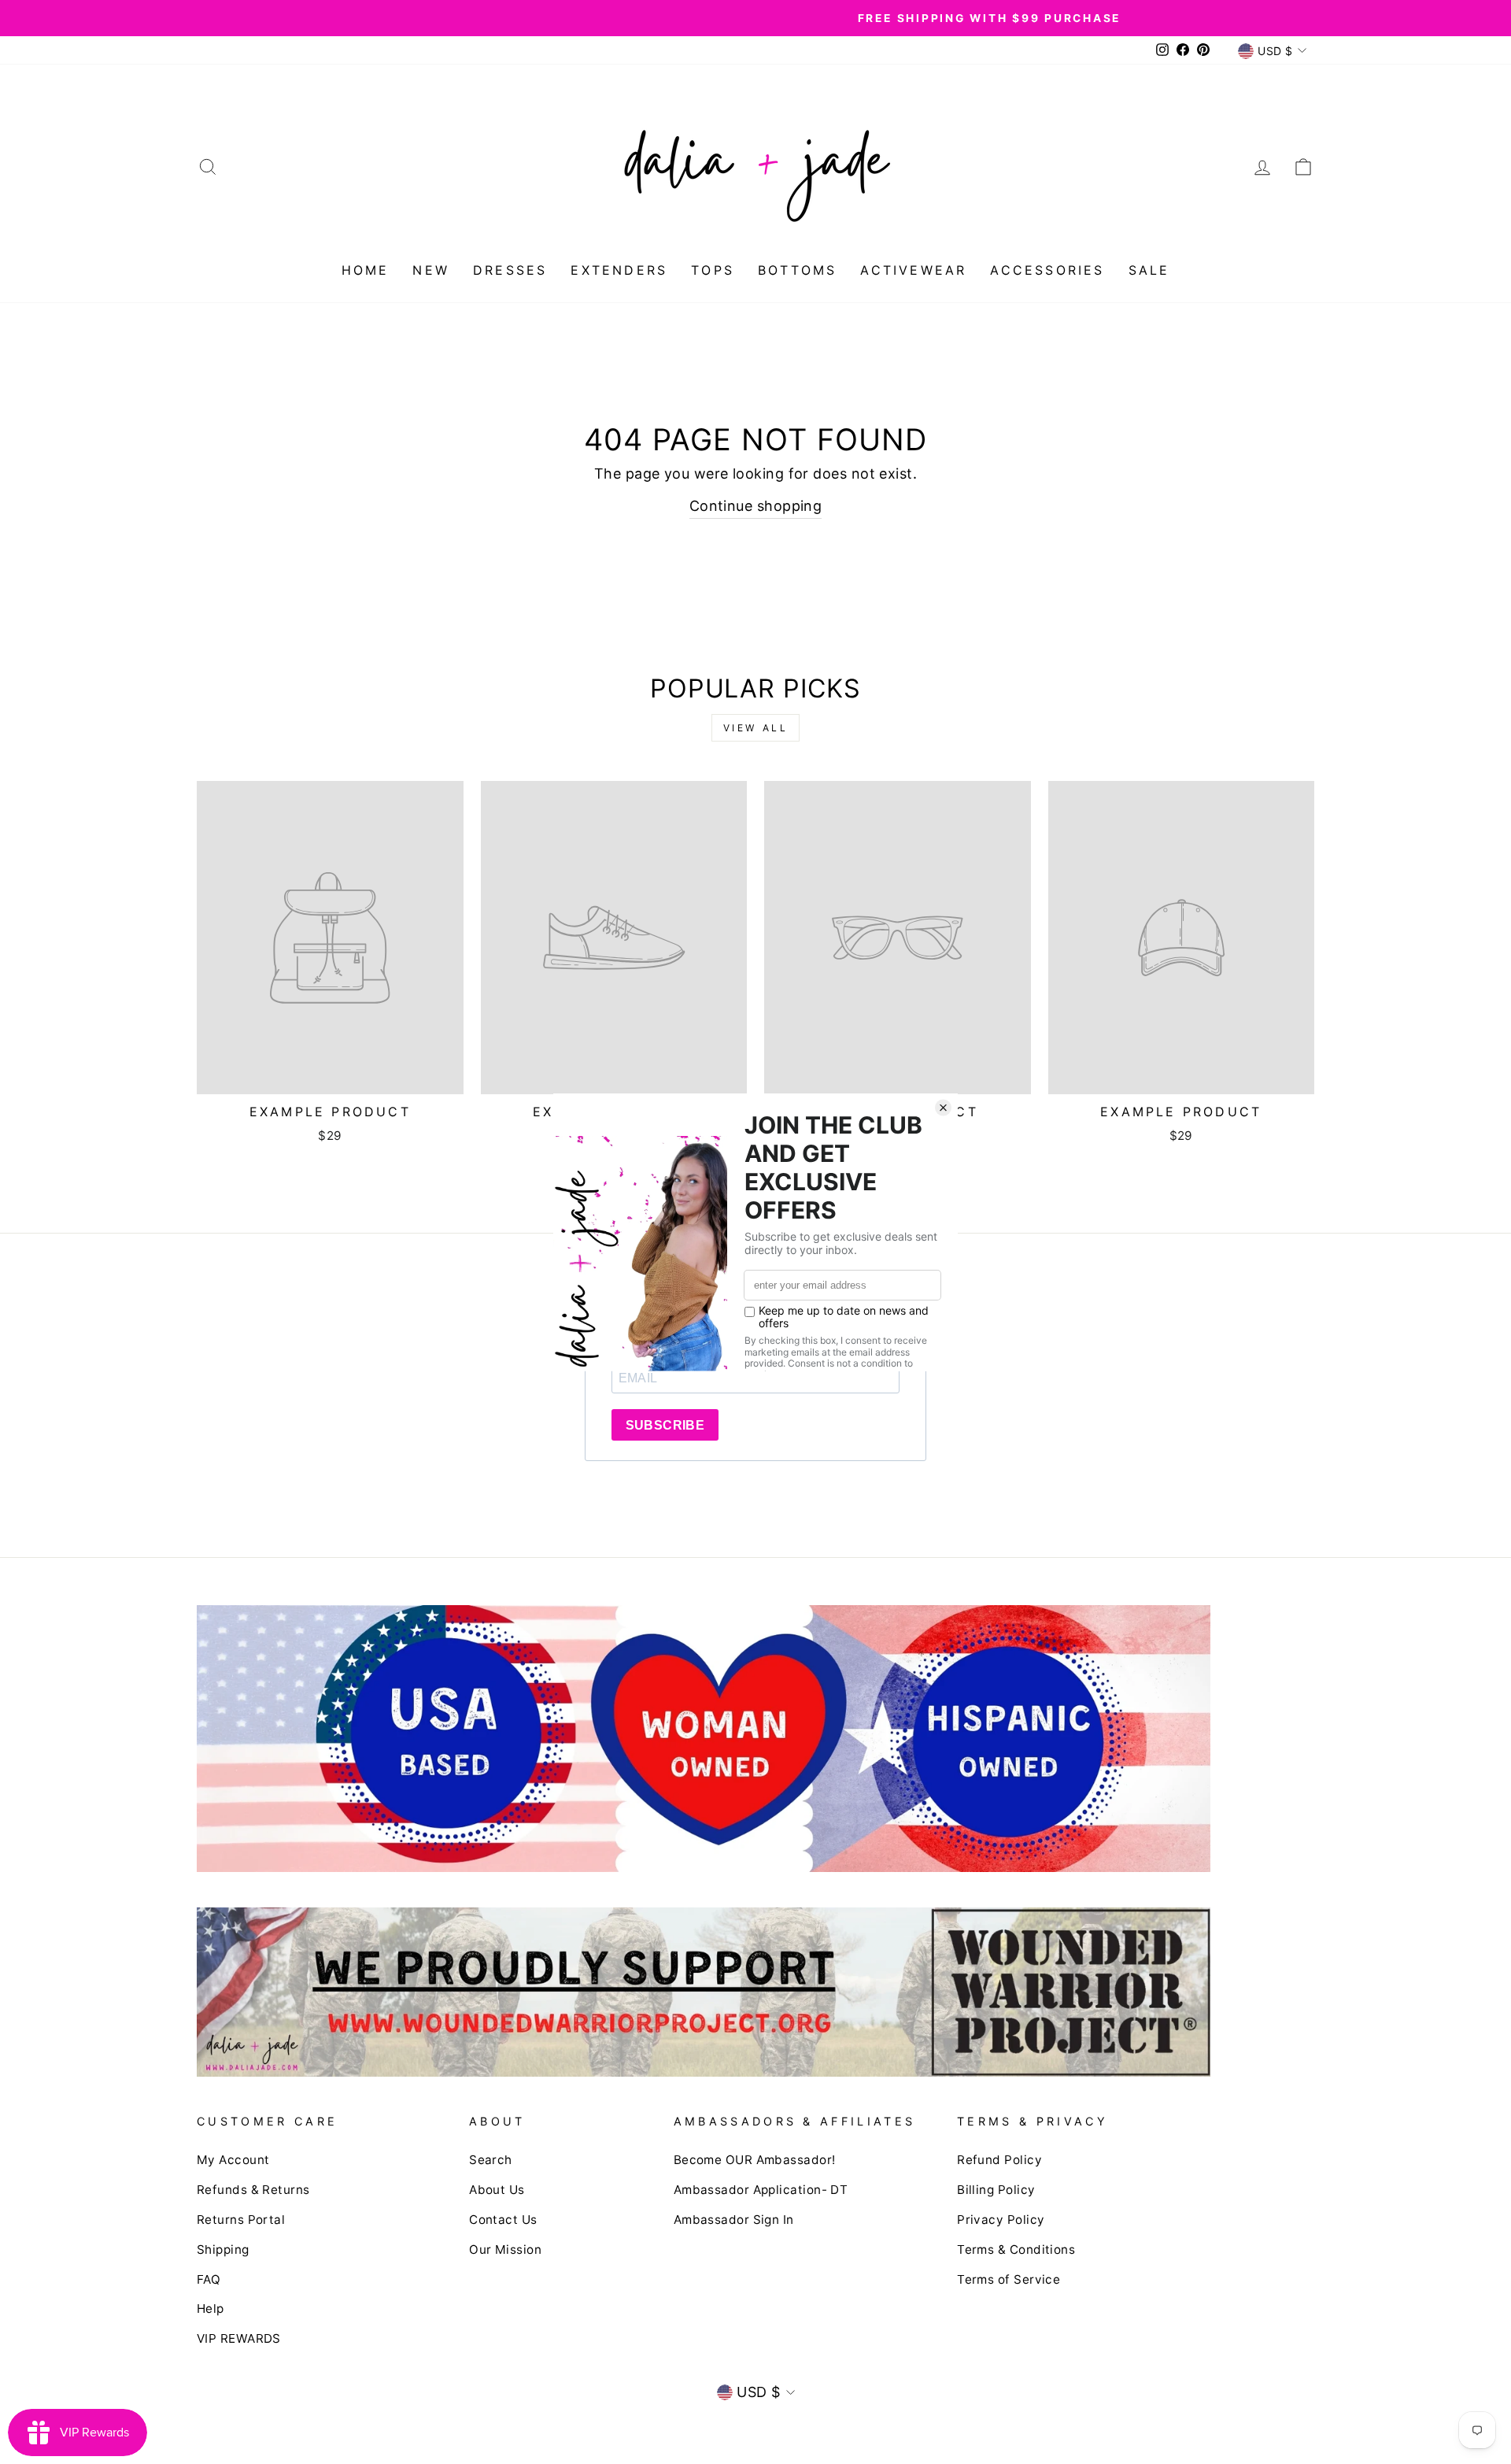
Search (491, 2160)
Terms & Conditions (1016, 2249)
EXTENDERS (619, 270)
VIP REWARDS (239, 2338)
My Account (233, 2160)
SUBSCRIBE (665, 1425)
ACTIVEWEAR (913, 270)
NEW (431, 270)
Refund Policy (999, 2160)
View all (756, 728)
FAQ (209, 2279)
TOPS (713, 270)
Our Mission (505, 2249)
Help (211, 2309)
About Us (497, 2190)
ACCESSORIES (1047, 270)
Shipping (223, 2249)
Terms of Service (1009, 2279)
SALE (1149, 270)
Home (366, 270)
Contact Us (503, 2220)
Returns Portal (241, 2220)
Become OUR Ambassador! (755, 2160)
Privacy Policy (1001, 2220)
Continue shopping (756, 506)
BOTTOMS (797, 270)
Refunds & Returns (253, 2190)
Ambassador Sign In (734, 2220)
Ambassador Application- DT (761, 2190)
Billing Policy (996, 2190)
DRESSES (510, 270)
